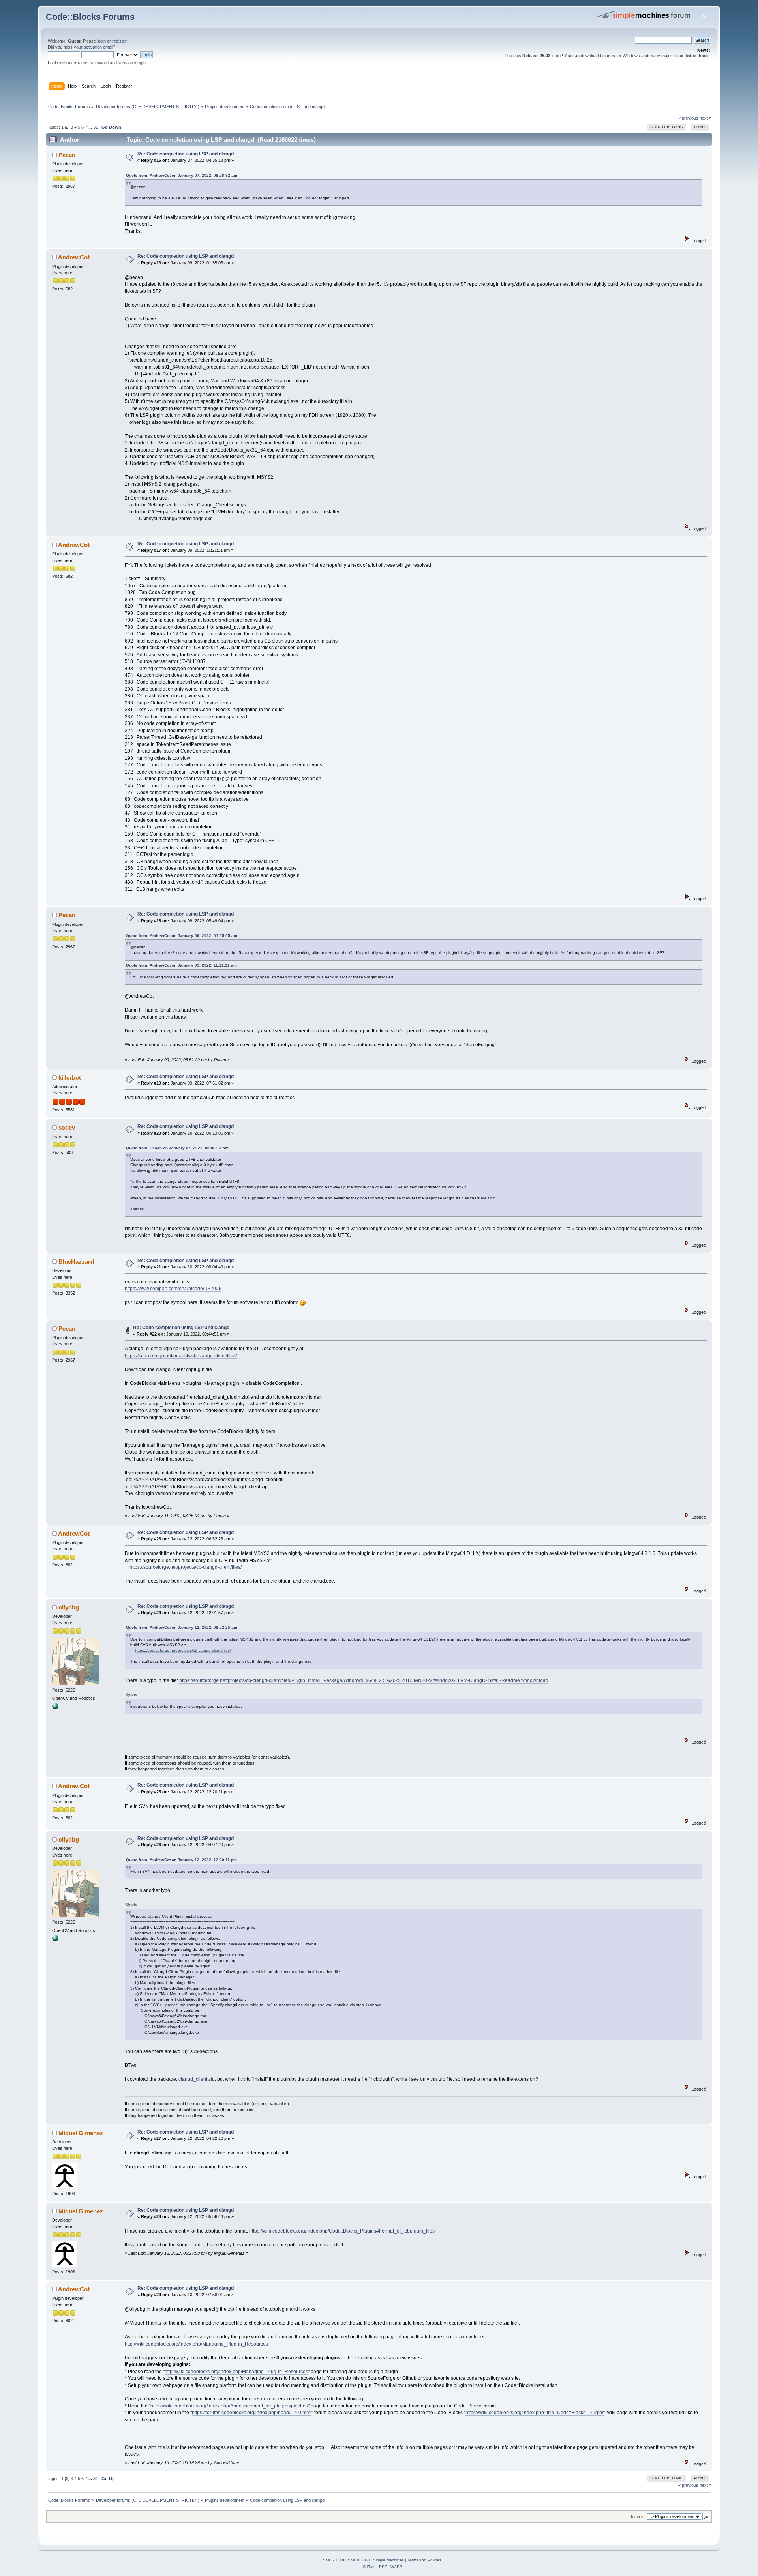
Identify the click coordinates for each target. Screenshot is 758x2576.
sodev (67, 1127)
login (101, 41)
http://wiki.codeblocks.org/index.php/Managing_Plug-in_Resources (196, 2344)
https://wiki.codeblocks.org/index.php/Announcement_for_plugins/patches (229, 2406)
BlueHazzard (76, 1262)
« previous (688, 118)
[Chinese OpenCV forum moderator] (55, 1708)
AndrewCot (74, 257)
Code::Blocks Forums (90, 17)
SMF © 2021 (359, 2560)
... (91, 127)
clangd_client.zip (197, 2079)
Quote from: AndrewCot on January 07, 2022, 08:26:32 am (182, 175)
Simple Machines (388, 2560)
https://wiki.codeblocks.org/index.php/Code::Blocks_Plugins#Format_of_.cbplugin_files (342, 2231)
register (119, 41)
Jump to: (638, 2517)
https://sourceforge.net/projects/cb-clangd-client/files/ (181, 1356)
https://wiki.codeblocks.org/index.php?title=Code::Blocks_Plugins (535, 2413)
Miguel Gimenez (81, 2133)
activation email (98, 47)
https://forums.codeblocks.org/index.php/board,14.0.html (252, 2413)
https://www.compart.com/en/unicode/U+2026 (173, 1289)
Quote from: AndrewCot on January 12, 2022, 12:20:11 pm (181, 1860)
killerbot (70, 1078)
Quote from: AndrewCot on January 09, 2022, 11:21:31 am (181, 965)
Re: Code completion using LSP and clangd (186, 154)
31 (96, 127)
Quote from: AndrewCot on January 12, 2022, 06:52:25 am (182, 1627)
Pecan (67, 155)
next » (705, 118)
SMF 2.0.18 (334, 2560)
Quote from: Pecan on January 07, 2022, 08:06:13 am (177, 1148)
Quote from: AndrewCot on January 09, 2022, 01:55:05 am (182, 936)
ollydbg (69, 1607)
